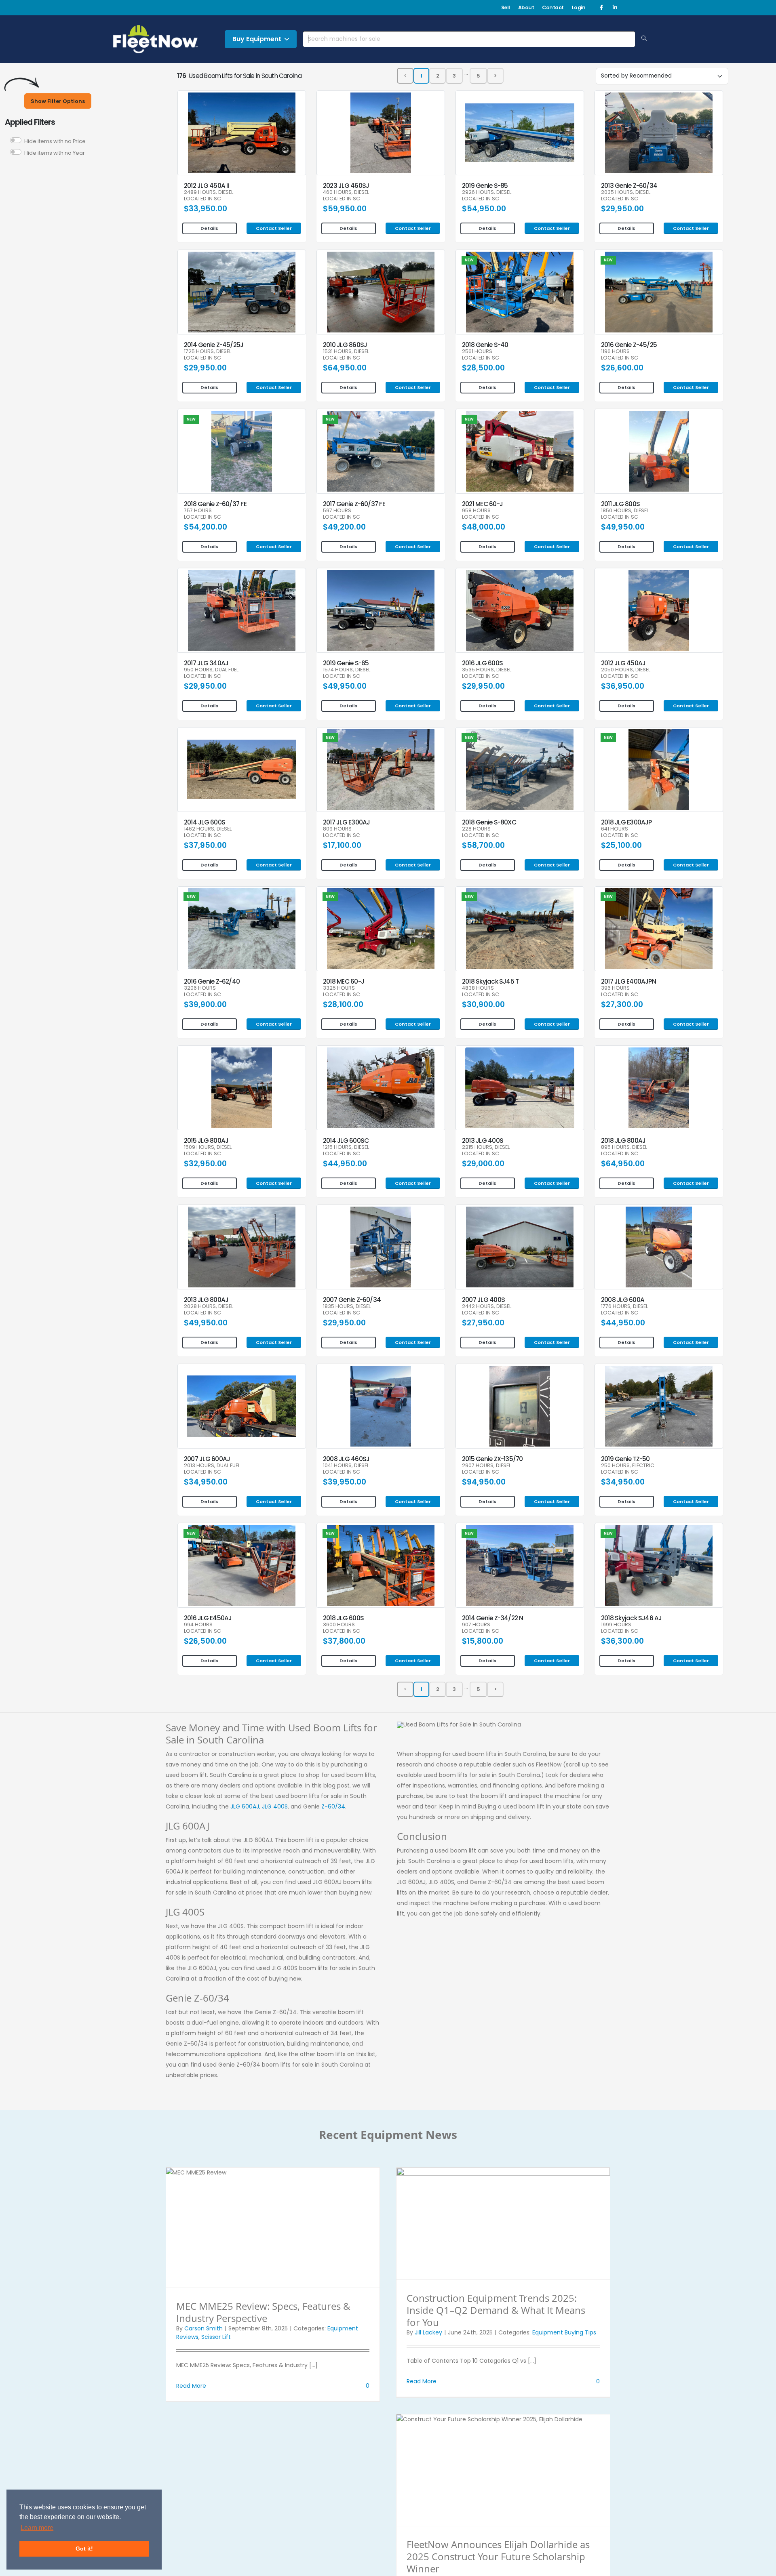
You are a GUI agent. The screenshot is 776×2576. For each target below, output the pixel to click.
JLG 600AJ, (245, 1806)
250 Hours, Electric (628, 1466)
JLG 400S (275, 1806)
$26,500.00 (205, 1641)
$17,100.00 (342, 845)
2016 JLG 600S (482, 663)
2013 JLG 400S (483, 1141)
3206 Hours (200, 988)
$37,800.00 (344, 1641)
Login (579, 7)
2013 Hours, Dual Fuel (212, 1466)
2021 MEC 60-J (482, 504)
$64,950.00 (345, 368)
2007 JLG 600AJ (207, 1459)
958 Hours (476, 511)
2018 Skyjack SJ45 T (490, 981)
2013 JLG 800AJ (206, 1300)
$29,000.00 (483, 1164)
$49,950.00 (623, 527)
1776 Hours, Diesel (624, 1307)
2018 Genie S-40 (485, 345)
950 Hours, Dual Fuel (211, 670)
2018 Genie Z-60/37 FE (215, 504)
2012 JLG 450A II (207, 186)
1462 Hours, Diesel (208, 829)
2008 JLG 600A (623, 1300)
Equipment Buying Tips (564, 2332)
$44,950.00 (345, 1164)
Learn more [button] (37, 2528)
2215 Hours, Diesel (486, 1147)
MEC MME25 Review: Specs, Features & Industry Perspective (263, 2312)
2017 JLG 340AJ (206, 663)
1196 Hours (615, 352)
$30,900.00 (483, 1004)
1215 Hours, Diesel (346, 1147)
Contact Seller (274, 228)
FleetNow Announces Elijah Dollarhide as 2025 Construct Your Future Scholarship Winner (498, 2556)
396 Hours (615, 988)
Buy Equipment (257, 39)
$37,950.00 (205, 845)
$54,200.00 (206, 527)
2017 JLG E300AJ (346, 822)
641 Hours (615, 829)
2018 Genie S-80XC (489, 822)
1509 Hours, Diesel (208, 1147)
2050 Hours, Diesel (626, 670)
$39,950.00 (345, 1482)
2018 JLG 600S (343, 1618)
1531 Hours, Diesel (346, 352)
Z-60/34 (333, 1806)
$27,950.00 (483, 1323)
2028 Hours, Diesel (209, 1307)
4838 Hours (478, 988)
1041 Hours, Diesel (346, 1466)
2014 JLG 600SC (346, 1141)
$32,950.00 (205, 1164)
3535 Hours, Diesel (487, 670)
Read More (191, 2386)
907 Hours (476, 1625)
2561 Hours (477, 352)
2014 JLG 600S (205, 822)
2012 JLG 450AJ (623, 663)
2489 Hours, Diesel (209, 192)
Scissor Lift (216, 2337)
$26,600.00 (622, 368)
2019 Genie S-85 (485, 186)
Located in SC (202, 199)
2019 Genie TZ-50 (625, 1459)
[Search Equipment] (644, 39)
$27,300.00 (622, 1004)
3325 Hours (339, 988)
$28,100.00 (343, 1004)
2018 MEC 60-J (344, 981)
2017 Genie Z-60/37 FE (354, 504)
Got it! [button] (84, 2549)
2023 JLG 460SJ (346, 186)
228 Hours (476, 829)
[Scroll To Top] (762, 2567)
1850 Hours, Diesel (625, 511)
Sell (506, 7)
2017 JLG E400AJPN (628, 981)
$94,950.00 (484, 1482)
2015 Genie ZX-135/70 (492, 1459)
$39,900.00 (205, 1004)
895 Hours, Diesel (624, 1147)
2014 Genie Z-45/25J (214, 345)
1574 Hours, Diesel (347, 670)
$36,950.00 (623, 686)
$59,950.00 (345, 209)
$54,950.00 (484, 209)
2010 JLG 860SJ (345, 345)
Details (209, 228)
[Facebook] (601, 8)
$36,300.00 (622, 1641)
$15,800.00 (483, 1641)
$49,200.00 (344, 527)
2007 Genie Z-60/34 (352, 1300)
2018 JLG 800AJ (623, 1141)
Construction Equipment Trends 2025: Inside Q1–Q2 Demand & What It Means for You (496, 2310)
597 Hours (337, 511)
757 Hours (198, 511)
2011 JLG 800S (620, 504)
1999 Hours (616, 1625)
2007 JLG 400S (483, 1300)
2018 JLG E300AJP (626, 822)
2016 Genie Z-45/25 (629, 345)
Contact (553, 7)
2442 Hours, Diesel (487, 1307)
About (526, 7)
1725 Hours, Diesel (208, 352)
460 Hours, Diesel (346, 192)
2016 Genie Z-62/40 (212, 981)
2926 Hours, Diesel (487, 192)
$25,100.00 (621, 845)
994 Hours (198, 1625)
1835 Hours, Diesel (347, 1307)
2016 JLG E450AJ (208, 1618)
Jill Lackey (428, 2332)
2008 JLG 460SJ (346, 1459)
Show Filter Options (58, 101)
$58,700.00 (483, 845)
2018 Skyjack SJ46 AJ (632, 1618)
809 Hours (337, 829)
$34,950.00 (206, 1482)
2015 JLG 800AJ (206, 1141)
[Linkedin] (615, 8)
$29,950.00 (622, 209)
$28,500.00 (483, 368)
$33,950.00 (206, 209)
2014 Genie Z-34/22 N (493, 1618)
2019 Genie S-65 (346, 663)
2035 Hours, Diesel (626, 192)
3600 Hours (339, 1625)
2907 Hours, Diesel (486, 1466)
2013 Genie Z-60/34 (629, 186)
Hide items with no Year (55, 153)
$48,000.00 (484, 527)
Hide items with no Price (55, 141)
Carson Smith (203, 2328)
